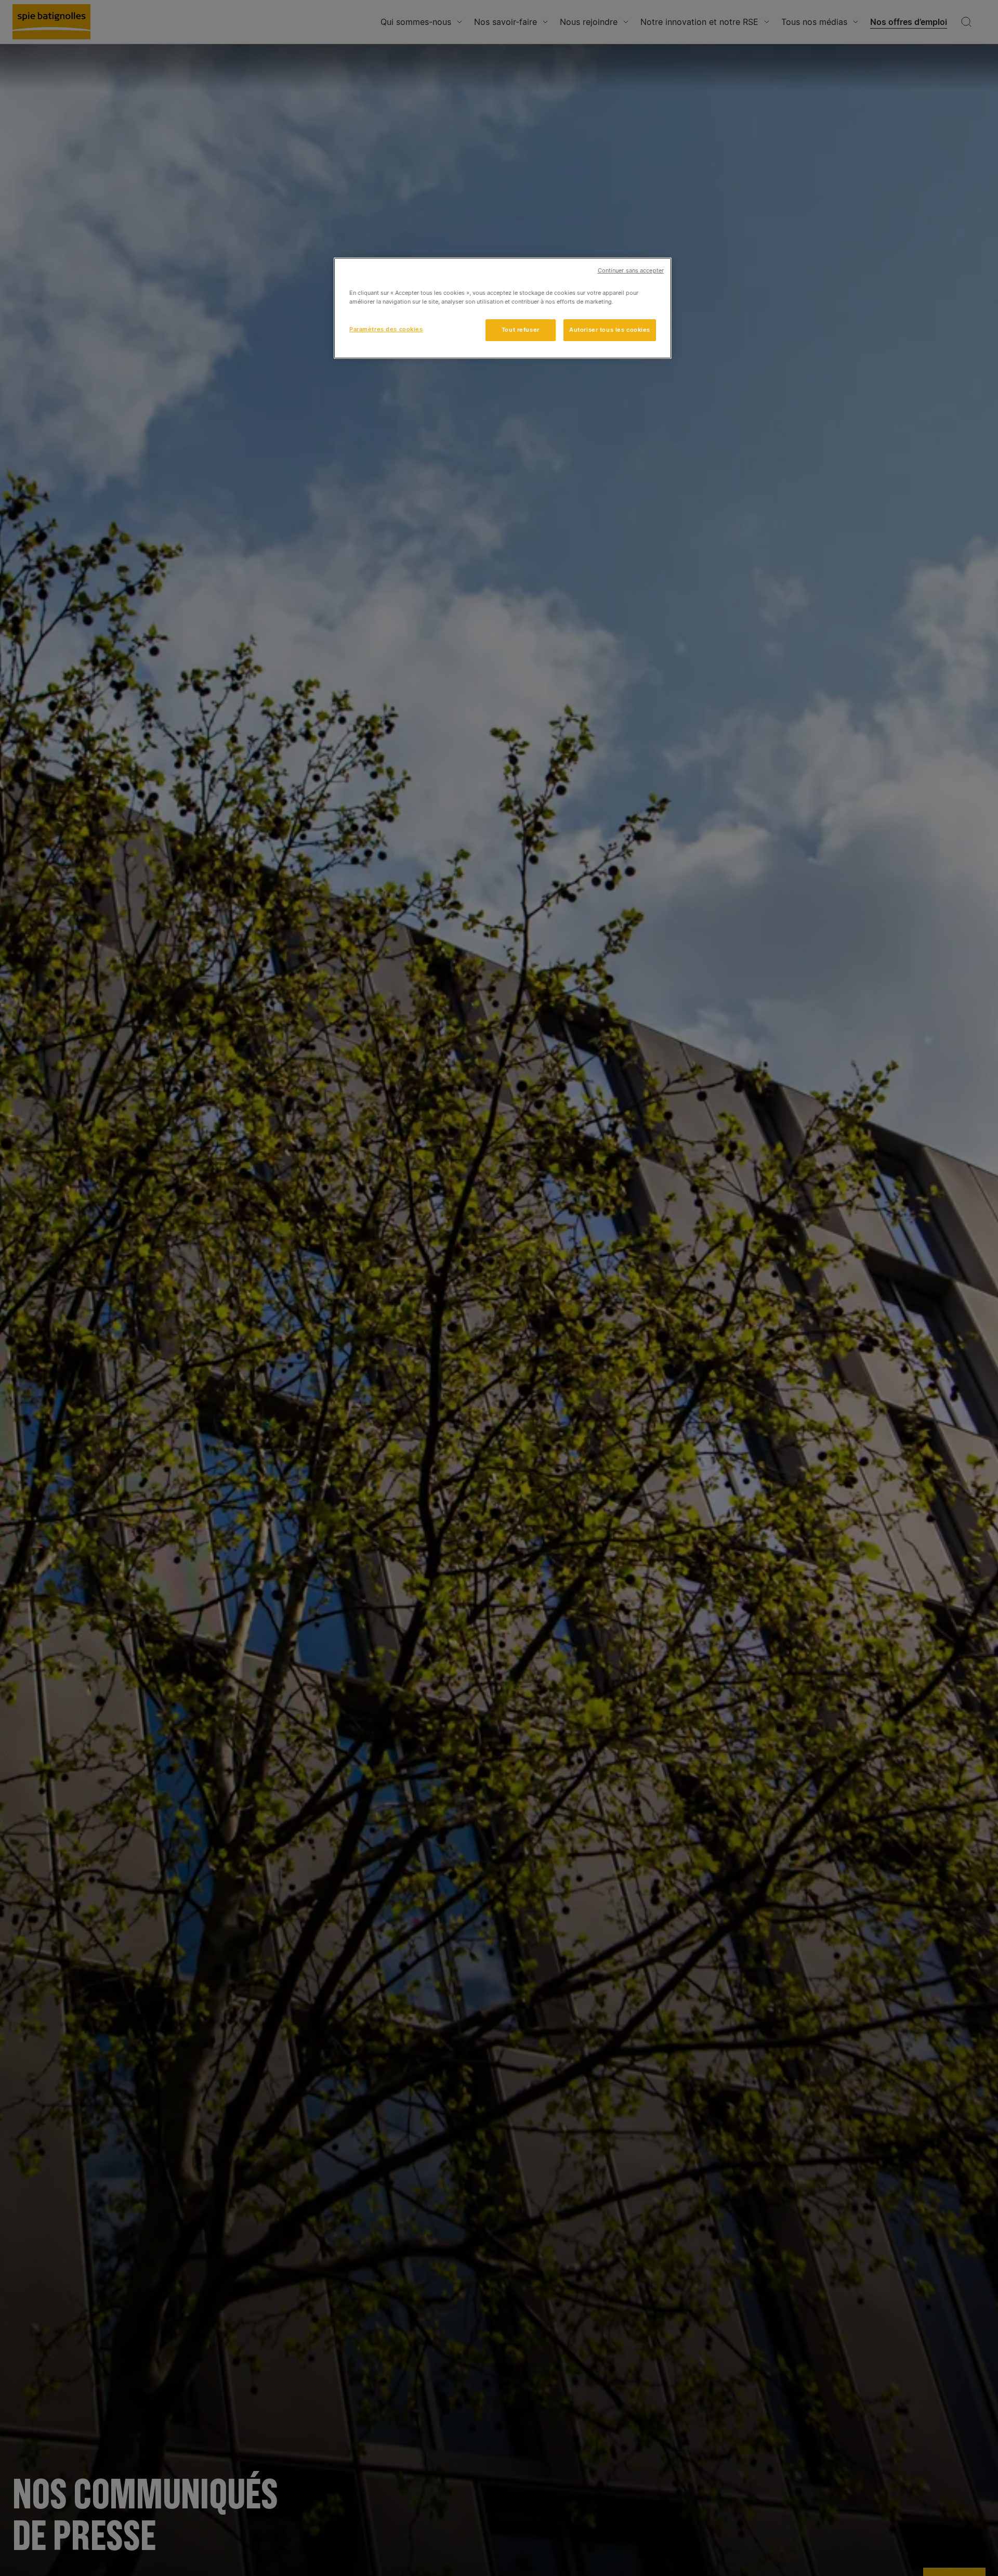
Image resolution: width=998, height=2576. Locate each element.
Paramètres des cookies (386, 330)
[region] (503, 308)
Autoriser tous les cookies (610, 330)
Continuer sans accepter (631, 271)
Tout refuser (521, 330)
